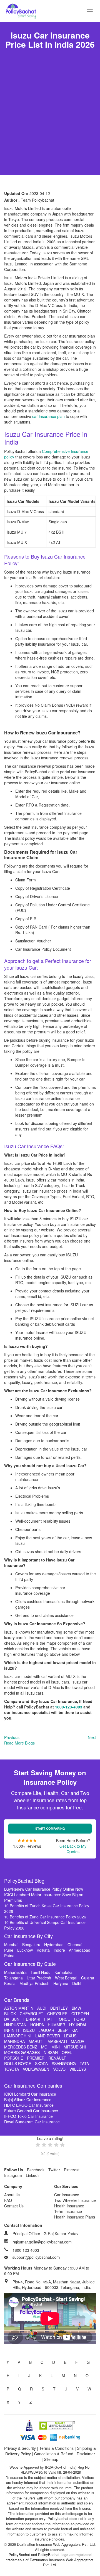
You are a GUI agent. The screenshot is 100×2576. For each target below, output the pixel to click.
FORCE (63, 2019)
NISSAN (51, 2052)
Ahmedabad (80, 1950)
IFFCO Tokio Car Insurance (28, 2116)
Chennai (75, 1944)
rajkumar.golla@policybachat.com (42, 2242)
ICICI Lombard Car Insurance (30, 2094)
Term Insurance (68, 2211)
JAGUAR (46, 2030)
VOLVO (59, 2069)
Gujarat (88, 1978)
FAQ (8, 2200)
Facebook (36, 2170)
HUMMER (57, 2025)
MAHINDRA (14, 2041)
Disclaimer (86, 2454)
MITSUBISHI (75, 2047)
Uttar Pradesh (39, 1978)
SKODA (41, 2063)
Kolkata (43, 1950)
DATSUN (12, 2019)
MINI (56, 2047)
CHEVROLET (32, 2014)
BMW (76, 2008)
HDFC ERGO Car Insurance (29, 2105)
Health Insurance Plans (75, 2217)
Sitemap (51, 2459)
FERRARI (32, 2019)
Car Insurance (67, 2195)
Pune (9, 1950)
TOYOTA (12, 2069)
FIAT (48, 2019)
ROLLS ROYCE (18, 2063)
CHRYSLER (57, 2014)
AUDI (42, 2008)
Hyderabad (54, 1944)
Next (92, 1737)
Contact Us (14, 2206)
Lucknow (25, 1950)
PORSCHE (14, 2058)
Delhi (77, 1983)
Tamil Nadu (41, 1972)
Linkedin (33, 2175)
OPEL (67, 2052)
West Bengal (66, 1978)
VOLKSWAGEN (36, 2069)
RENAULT (57, 2058)
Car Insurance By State (30, 1964)
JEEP (63, 2030)
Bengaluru (31, 1944)
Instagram (13, 2175)
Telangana (13, 1978)
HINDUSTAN (15, 2025)
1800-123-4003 (69, 1707)
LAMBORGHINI (18, 2036)
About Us (12, 2195)
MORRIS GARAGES (22, 2052)
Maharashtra (15, 1972)
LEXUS (70, 2036)
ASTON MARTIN (19, 2008)
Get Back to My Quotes (73, 1849)
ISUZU (29, 2030)
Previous (12, 1737)
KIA (74, 2030)
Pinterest (72, 2170)
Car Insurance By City (28, 1936)
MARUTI (36, 2041)
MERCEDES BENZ (21, 2047)
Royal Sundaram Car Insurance (32, 2122)
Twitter (54, 2170)
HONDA (37, 2025)
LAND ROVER (48, 2036)
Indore (59, 1950)
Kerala (10, 1983)
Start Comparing (50, 1828)
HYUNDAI (78, 2025)
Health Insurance (69, 2206)
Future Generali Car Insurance (31, 2111)
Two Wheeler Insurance (75, 2200)
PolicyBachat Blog (24, 1880)
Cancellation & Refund (54, 2454)
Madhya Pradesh (34, 1983)
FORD (79, 2019)
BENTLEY (59, 2008)
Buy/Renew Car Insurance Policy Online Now (44, 1889)
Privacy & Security (20, 2448)
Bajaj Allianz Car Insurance (28, 2100)
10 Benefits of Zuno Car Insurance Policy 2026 (45, 1917)
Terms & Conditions (56, 2448)
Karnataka (63, 1972)
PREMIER (36, 2058)
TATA (84, 2063)
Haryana (61, 1983)
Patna (9, 1956)
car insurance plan (48, 416)
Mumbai (11, 1944)
